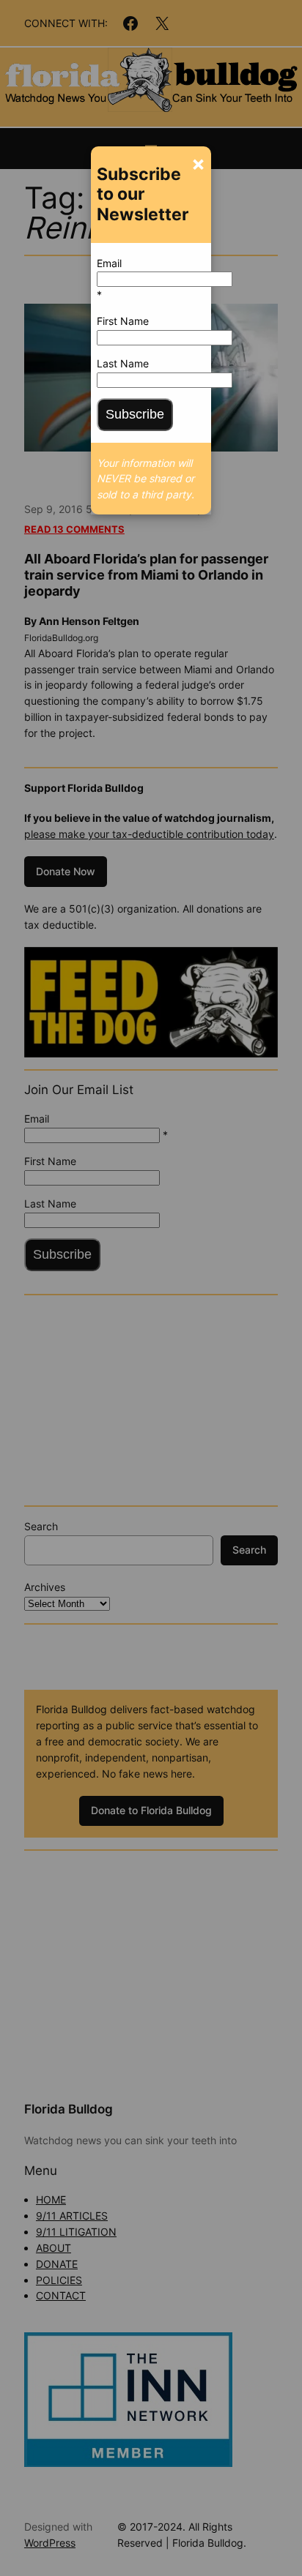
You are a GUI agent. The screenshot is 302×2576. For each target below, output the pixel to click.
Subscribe (135, 414)
